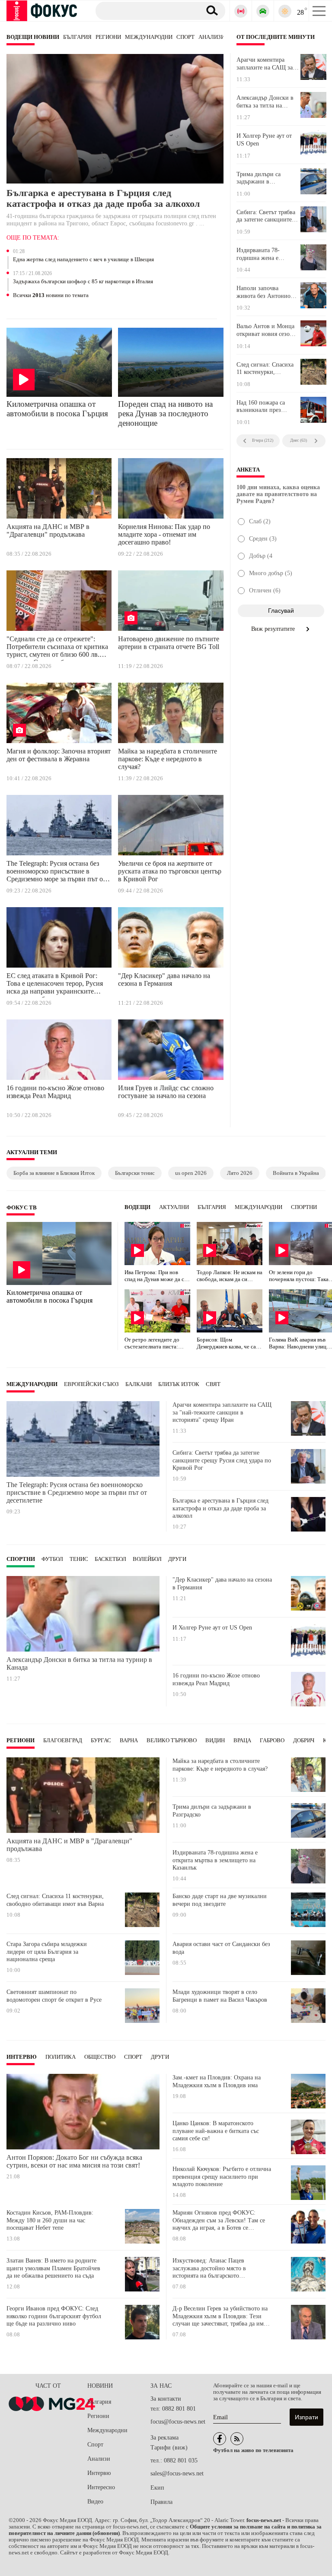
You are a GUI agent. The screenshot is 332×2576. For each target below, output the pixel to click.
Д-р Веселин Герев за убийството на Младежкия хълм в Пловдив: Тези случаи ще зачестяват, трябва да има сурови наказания (220, 2316)
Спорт (185, 37)
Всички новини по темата (51, 295)
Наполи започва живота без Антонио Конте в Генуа (263, 292)
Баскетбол (110, 1559)
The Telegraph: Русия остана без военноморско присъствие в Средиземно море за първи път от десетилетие (56, 873)
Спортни (304, 1207)
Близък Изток (179, 1384)
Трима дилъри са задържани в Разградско (259, 178)
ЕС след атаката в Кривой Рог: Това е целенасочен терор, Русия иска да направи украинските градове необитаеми (55, 985)
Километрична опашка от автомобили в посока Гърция (57, 409)
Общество (100, 2057)
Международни (149, 37)
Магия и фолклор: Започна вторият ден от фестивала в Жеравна (59, 755)
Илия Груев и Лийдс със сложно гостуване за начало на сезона (166, 1092)
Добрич (304, 1741)
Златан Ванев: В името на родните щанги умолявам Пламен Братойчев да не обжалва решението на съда (53, 2268)
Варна (129, 1741)
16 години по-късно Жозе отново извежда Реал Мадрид (55, 1092)
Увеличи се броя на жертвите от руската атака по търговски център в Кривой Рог (170, 871)
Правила (161, 2502)
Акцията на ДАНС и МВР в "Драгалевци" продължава (48, 530)
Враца (242, 1741)
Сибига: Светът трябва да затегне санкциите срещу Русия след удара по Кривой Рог (267, 216)
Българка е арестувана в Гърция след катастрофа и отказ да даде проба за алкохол (103, 198)
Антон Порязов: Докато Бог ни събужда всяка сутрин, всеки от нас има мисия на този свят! (74, 2161)
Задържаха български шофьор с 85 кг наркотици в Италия (83, 282)
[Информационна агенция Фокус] (220, 2439)
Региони (108, 37)
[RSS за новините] (237, 2439)
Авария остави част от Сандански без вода (221, 1948)
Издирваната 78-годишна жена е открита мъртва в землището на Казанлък (268, 254)
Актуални (174, 1207)
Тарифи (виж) (169, 2448)
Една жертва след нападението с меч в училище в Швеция (83, 259)
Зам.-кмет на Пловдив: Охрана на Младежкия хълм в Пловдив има (217, 2081)
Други (177, 1559)
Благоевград (63, 1741)
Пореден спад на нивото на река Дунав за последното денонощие (165, 413)
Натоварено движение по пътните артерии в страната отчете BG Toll (169, 643)
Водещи (137, 1207)
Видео (95, 2502)
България (77, 37)
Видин (215, 1741)
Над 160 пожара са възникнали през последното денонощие (267, 407)
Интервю (22, 2057)
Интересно (101, 2487)
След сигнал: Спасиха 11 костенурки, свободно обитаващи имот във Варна (265, 369)
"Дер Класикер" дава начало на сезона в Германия (164, 979)
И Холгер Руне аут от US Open (264, 140)
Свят (213, 1384)
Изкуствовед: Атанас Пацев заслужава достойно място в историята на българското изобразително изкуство (209, 2268)
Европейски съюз (91, 1384)
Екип (157, 2488)
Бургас (101, 1741)
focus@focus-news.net (178, 2422)
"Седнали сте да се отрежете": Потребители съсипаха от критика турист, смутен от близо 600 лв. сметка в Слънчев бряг (57, 648)
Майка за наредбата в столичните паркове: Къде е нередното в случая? (168, 759)
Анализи (212, 37)
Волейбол (147, 1559)
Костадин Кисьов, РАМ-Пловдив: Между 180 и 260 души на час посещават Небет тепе (50, 2220)
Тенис (79, 1559)
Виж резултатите (274, 629)
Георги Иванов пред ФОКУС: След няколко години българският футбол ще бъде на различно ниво (54, 2316)
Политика (61, 2057)
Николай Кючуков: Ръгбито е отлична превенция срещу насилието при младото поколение (222, 2177)
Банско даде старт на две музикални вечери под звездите (220, 1900)
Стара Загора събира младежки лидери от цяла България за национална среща (47, 1952)
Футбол (52, 1559)
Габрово (272, 1741)
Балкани (139, 1384)
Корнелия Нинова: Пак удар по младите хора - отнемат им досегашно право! (164, 534)
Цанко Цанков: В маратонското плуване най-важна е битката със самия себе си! (216, 2131)
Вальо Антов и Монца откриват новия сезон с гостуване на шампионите (267, 330)
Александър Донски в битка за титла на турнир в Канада (265, 102)
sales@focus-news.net (177, 2473)
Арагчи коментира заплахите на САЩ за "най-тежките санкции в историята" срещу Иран (266, 64)
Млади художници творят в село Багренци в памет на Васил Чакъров (220, 1996)
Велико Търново (172, 1741)
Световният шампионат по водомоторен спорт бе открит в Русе (54, 1996)
